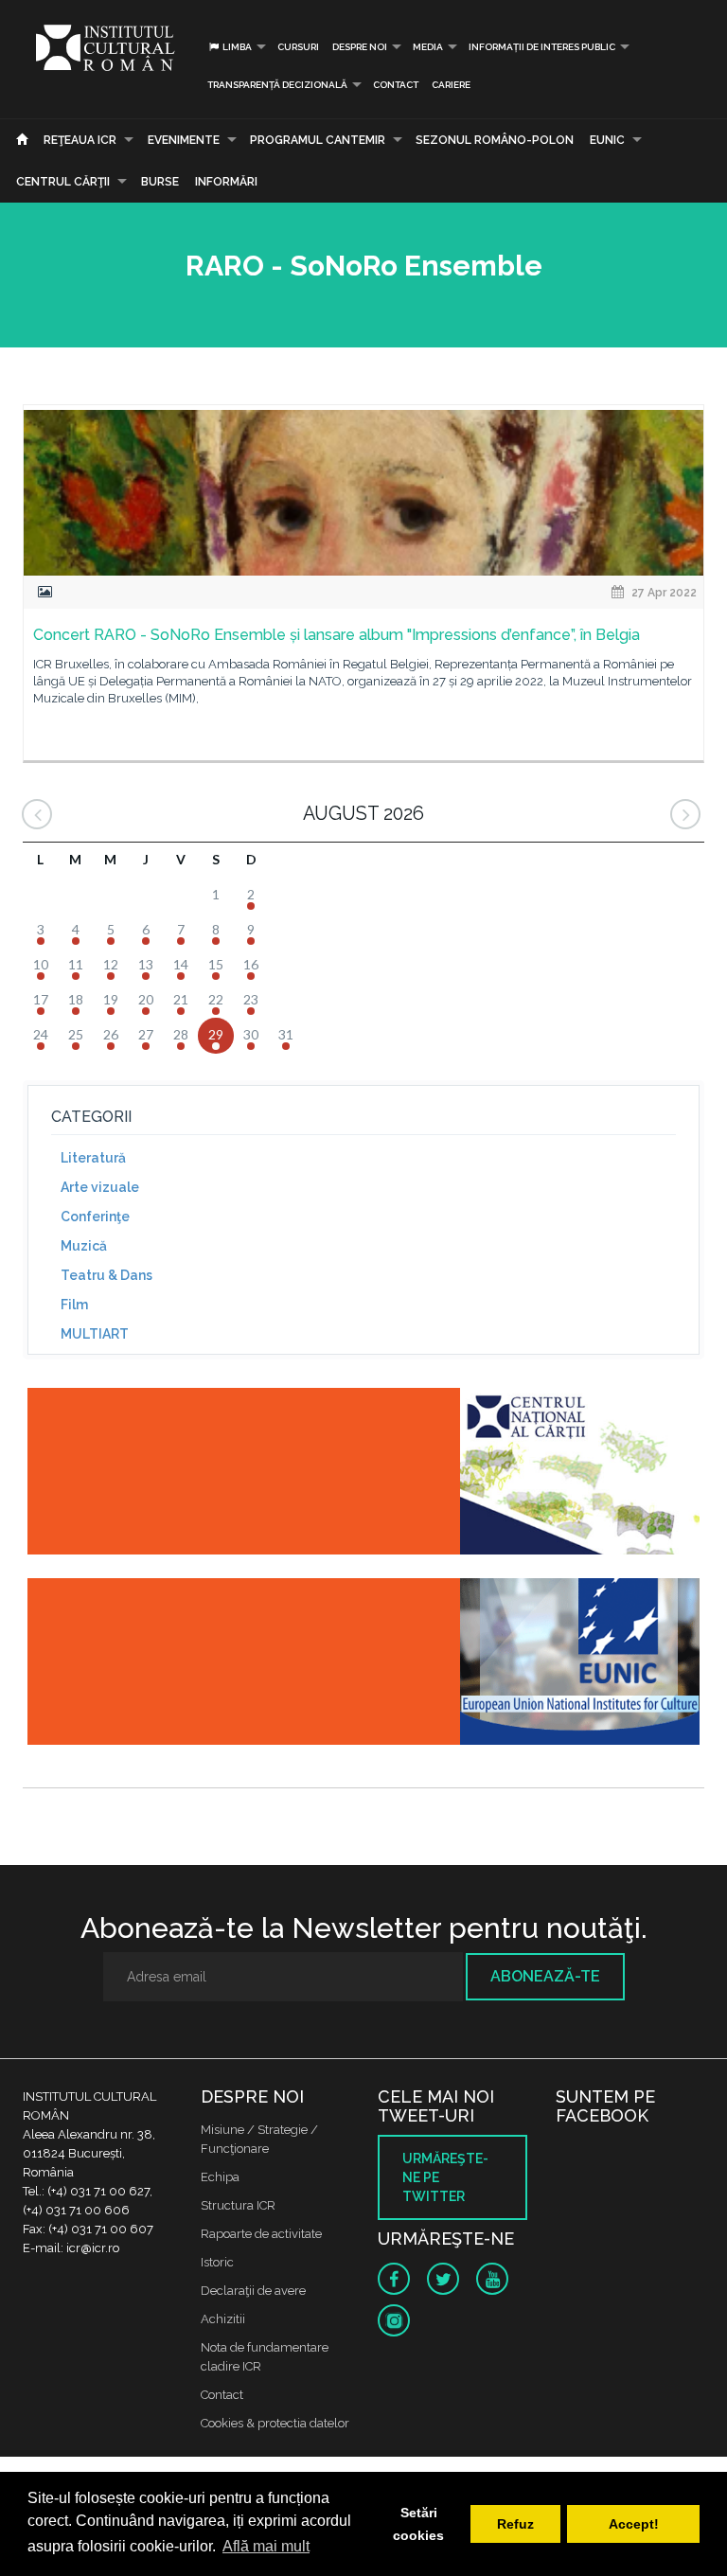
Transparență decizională (277, 85)
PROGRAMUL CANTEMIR (318, 140)
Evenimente (184, 140)
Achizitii (223, 2319)
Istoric (217, 2262)
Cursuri (298, 47)
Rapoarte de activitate (261, 2234)
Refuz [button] (515, 2524)
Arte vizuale (100, 1187)
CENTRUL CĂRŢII (63, 182)
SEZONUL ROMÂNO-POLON (495, 140)
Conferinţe (95, 1217)
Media (428, 47)
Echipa (220, 2177)
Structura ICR (238, 2205)
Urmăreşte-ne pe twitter (445, 2177)
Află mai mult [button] (266, 2546)
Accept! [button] (634, 2524)
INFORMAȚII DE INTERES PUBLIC (542, 47)
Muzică (84, 1246)
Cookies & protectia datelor (275, 2423)
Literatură (93, 1158)
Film (74, 1305)
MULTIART (95, 1334)
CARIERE (451, 85)
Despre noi (360, 47)
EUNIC (607, 140)
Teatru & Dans (106, 1275)
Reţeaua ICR (80, 140)
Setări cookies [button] (418, 2524)
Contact (396, 85)
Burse (160, 182)
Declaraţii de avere (253, 2291)
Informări (226, 182)
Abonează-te (545, 1976)
